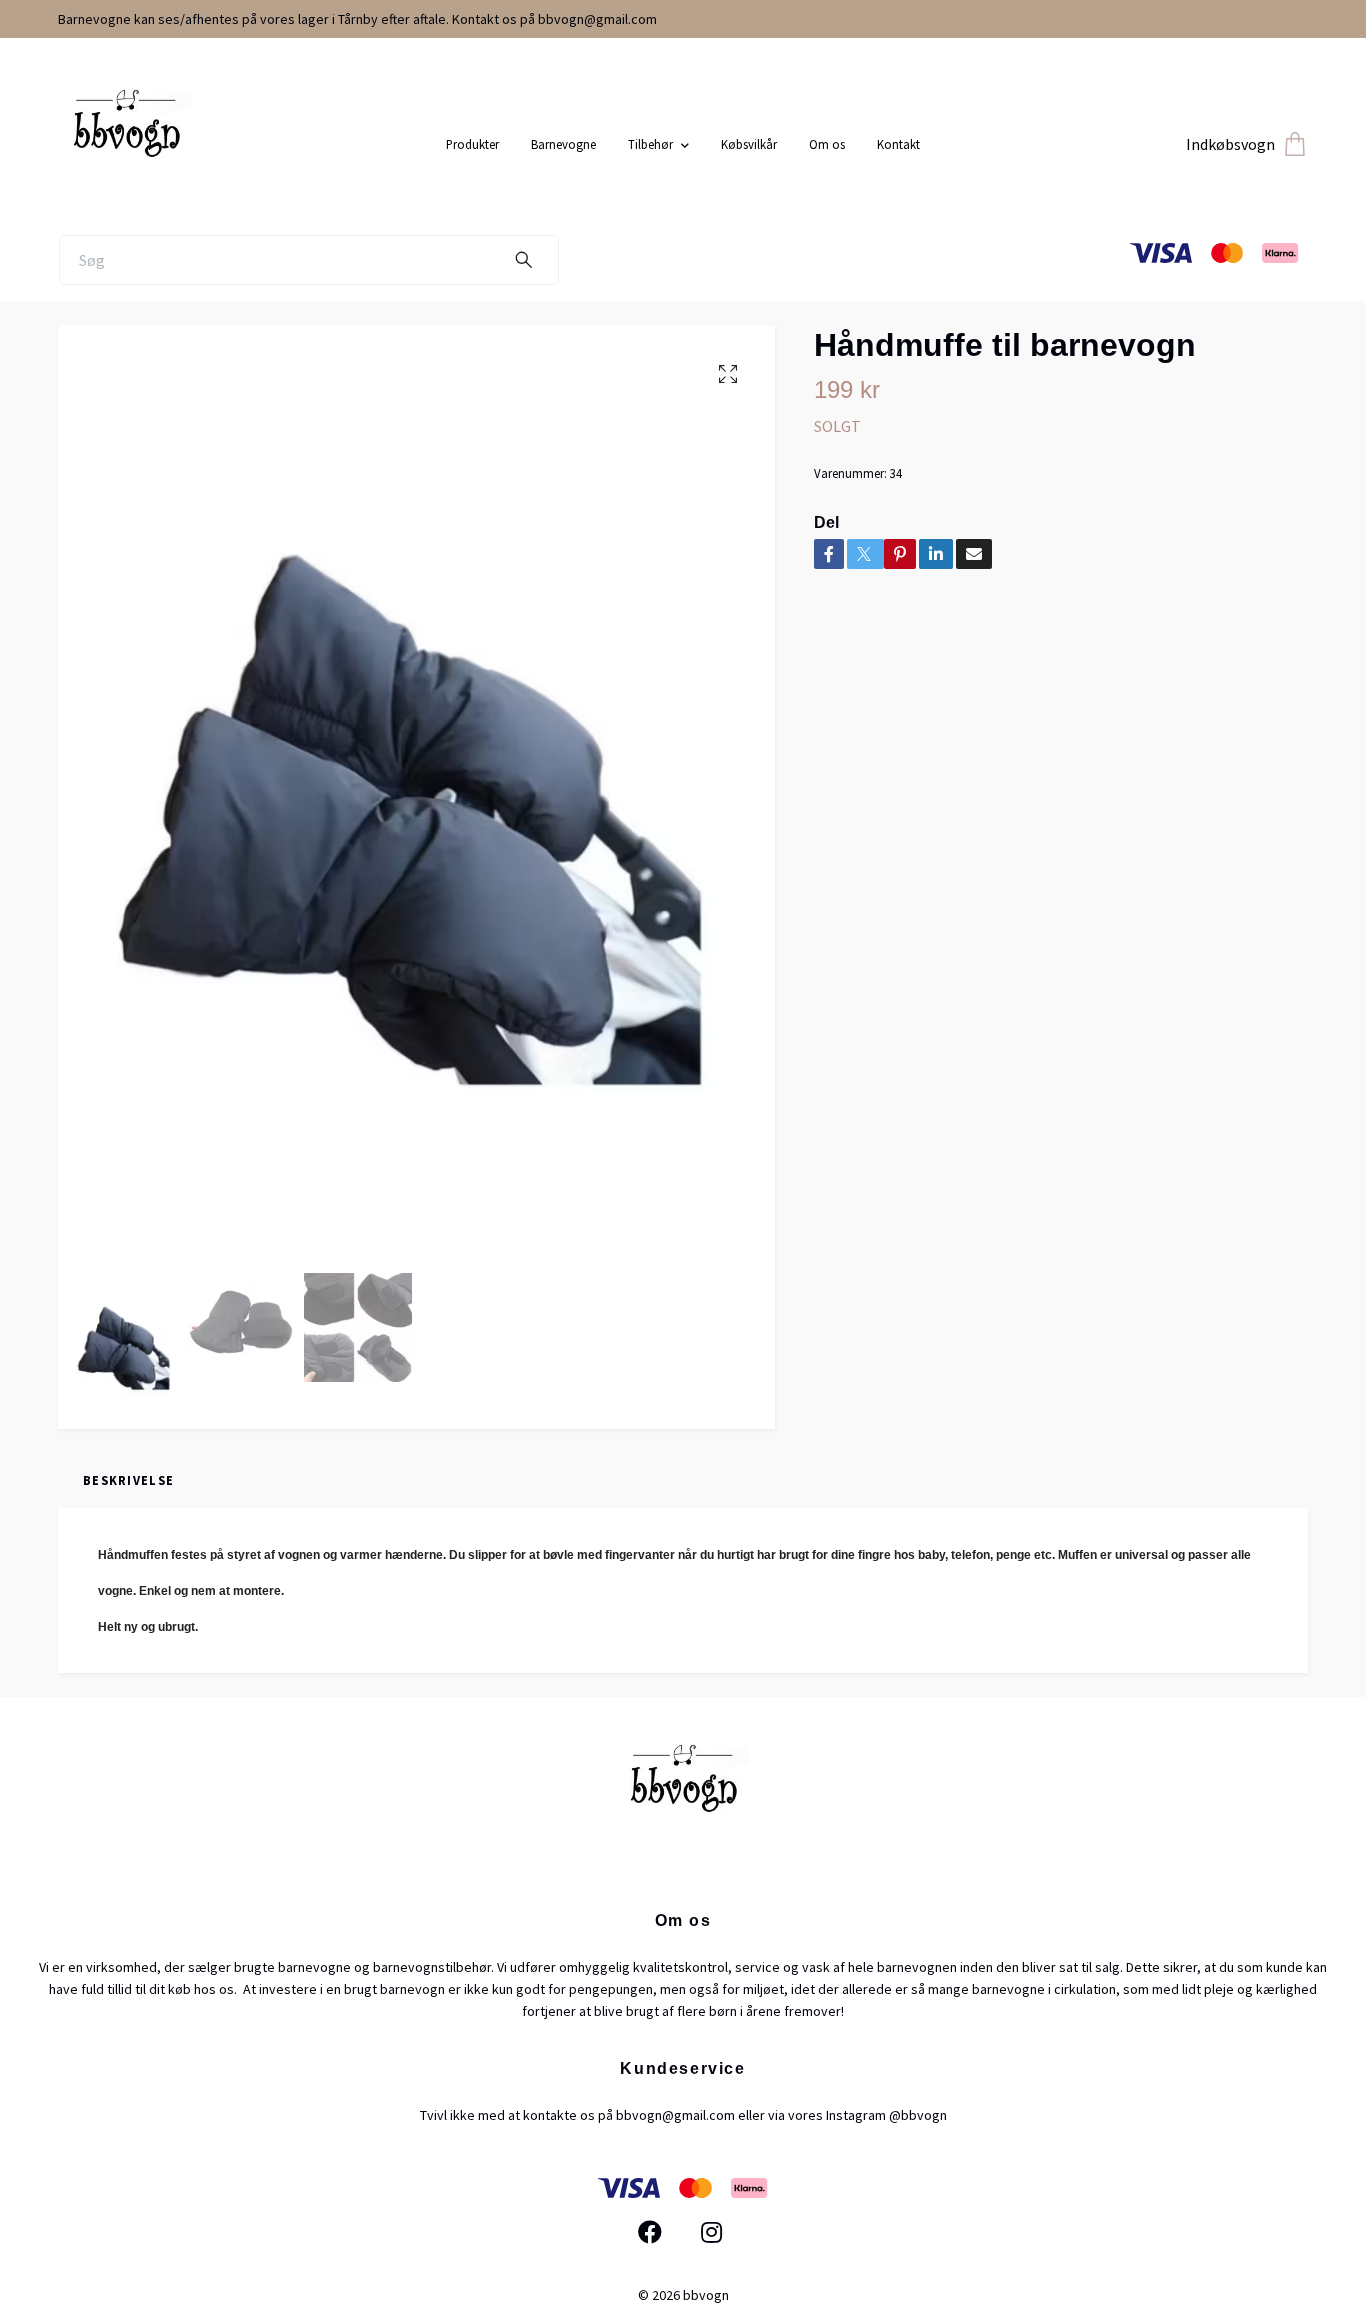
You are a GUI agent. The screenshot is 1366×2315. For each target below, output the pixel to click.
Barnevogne (563, 144)
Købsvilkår (749, 144)
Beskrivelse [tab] (128, 1480)
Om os (827, 144)
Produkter (472, 144)
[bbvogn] (244, 137)
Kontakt (898, 144)
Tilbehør (650, 144)
